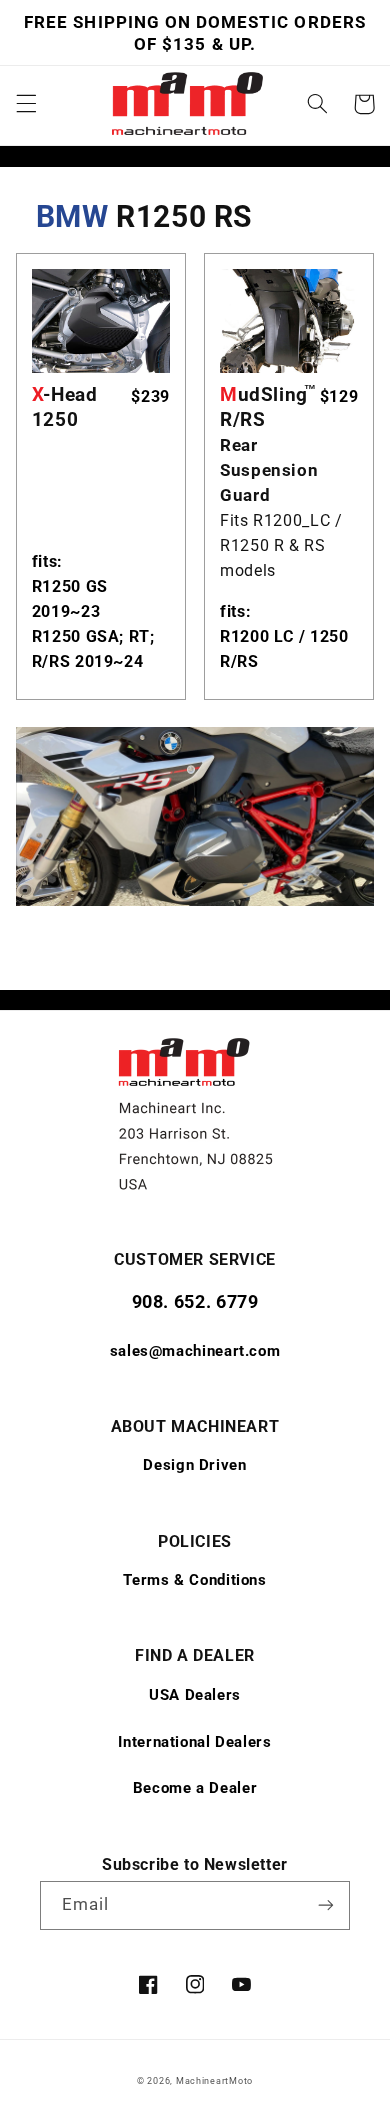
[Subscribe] (326, 1905)
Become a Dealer (195, 1788)
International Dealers (194, 1742)
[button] (26, 104)
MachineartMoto (214, 2081)
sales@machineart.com (195, 1351)
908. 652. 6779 (195, 1301)
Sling (268, 407)
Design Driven (194, 1465)
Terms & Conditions (194, 1580)
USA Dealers (195, 1695)
